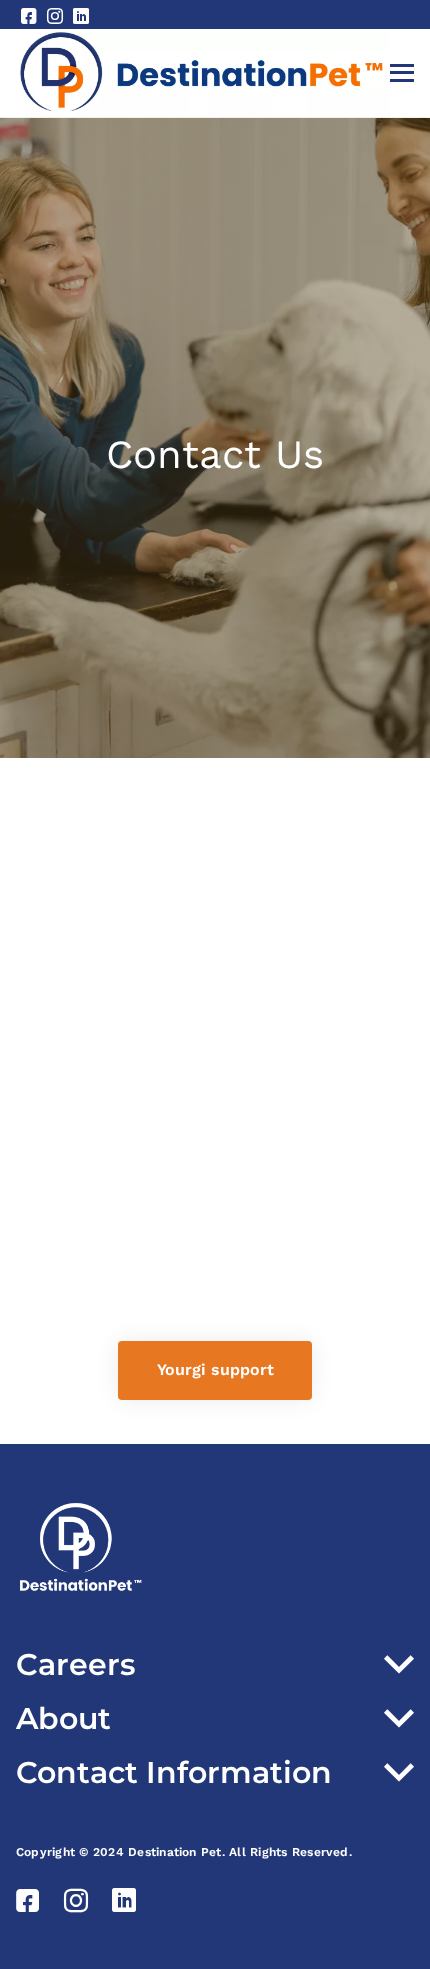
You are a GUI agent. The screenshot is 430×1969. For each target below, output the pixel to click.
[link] (215, 1370)
